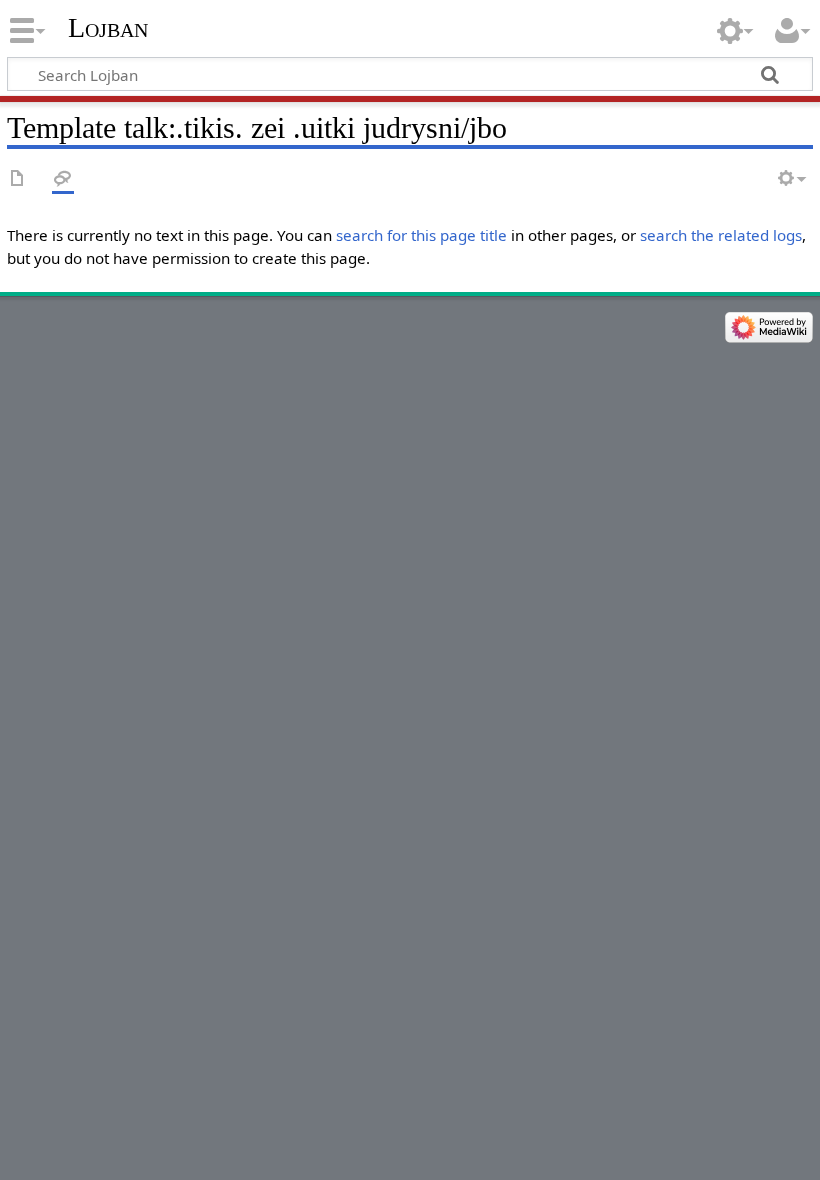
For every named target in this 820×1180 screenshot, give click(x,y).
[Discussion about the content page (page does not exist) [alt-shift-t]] (63, 179)
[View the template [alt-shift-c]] (18, 179)
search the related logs (721, 235)
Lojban (108, 27)
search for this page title (421, 235)
